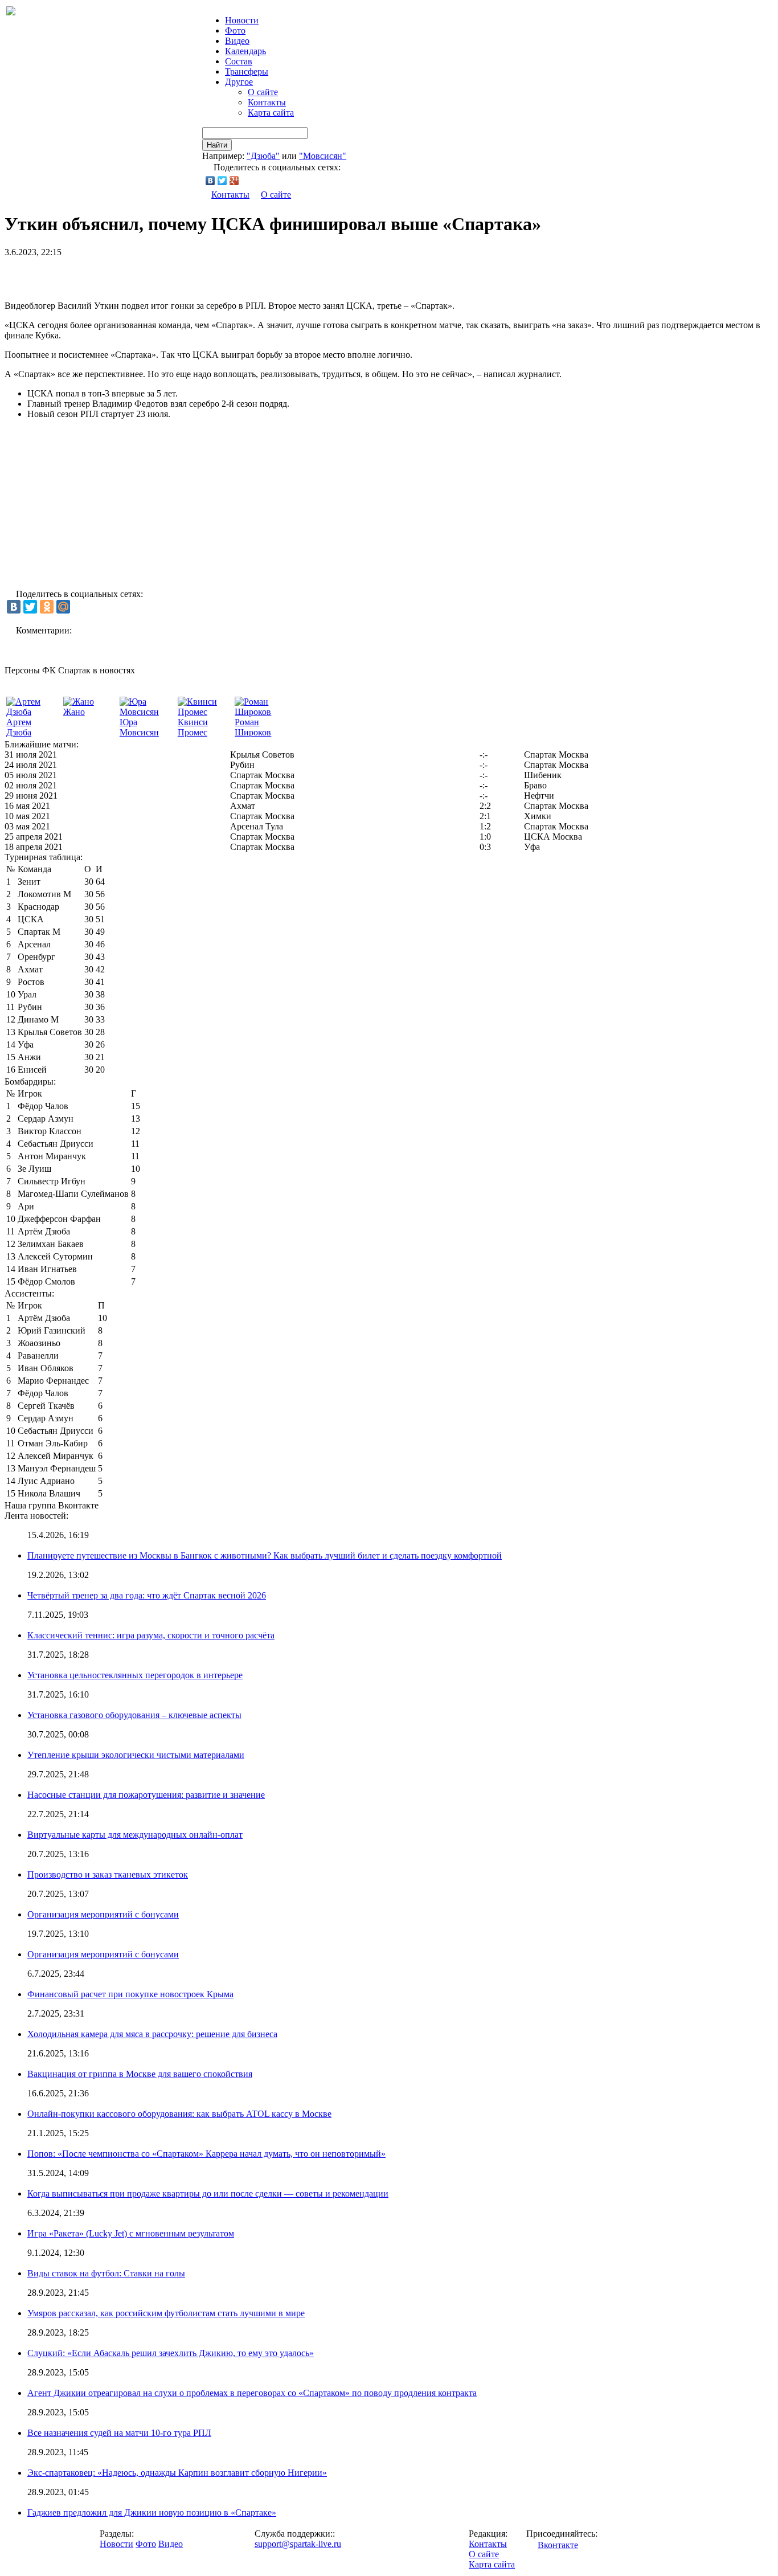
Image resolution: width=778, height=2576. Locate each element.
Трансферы (247, 71)
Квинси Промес (193, 727)
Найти (217, 145)
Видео (237, 41)
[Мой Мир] (63, 607)
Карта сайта (271, 113)
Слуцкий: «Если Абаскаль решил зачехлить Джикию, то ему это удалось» (171, 2353)
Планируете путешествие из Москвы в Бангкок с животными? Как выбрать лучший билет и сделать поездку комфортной (265, 1555)
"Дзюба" (263, 156)
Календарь (245, 51)
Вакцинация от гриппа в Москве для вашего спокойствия (140, 2074)
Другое (239, 82)
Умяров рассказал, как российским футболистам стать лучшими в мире (166, 2313)
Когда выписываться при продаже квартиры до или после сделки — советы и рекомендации (208, 2193)
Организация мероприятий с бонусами (103, 1914)
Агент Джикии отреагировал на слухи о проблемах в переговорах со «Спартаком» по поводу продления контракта (252, 2393)
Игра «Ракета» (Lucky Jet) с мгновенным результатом (131, 2233)
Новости (116, 2544)
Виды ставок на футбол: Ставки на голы (106, 2273)
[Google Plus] (234, 181)
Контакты (267, 102)
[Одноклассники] (47, 607)
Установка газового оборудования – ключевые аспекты (134, 1715)
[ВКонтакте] (210, 181)
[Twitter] (222, 181)
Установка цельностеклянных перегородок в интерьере (135, 1675)
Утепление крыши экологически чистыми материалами (136, 1755)
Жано (74, 712)
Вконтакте (558, 2545)
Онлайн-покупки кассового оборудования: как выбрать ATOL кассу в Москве (179, 2114)
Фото (235, 30)
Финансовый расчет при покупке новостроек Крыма (130, 1994)
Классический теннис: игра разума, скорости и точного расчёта (151, 1635)
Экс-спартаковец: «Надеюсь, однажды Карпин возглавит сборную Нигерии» (177, 2473)
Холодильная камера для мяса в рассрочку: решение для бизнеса (152, 2034)
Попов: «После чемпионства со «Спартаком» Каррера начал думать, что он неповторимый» (206, 2154)
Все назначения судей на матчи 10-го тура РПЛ (119, 2433)
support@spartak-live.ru (298, 2544)
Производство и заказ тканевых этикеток (108, 1874)
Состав (239, 61)
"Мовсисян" (323, 156)
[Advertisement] (138, 275)
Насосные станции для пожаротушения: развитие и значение (146, 1795)
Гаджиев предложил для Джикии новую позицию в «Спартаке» (152, 2512)
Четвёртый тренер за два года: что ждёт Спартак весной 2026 (147, 1595)
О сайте (263, 92)
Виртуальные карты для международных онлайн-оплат (135, 1835)
